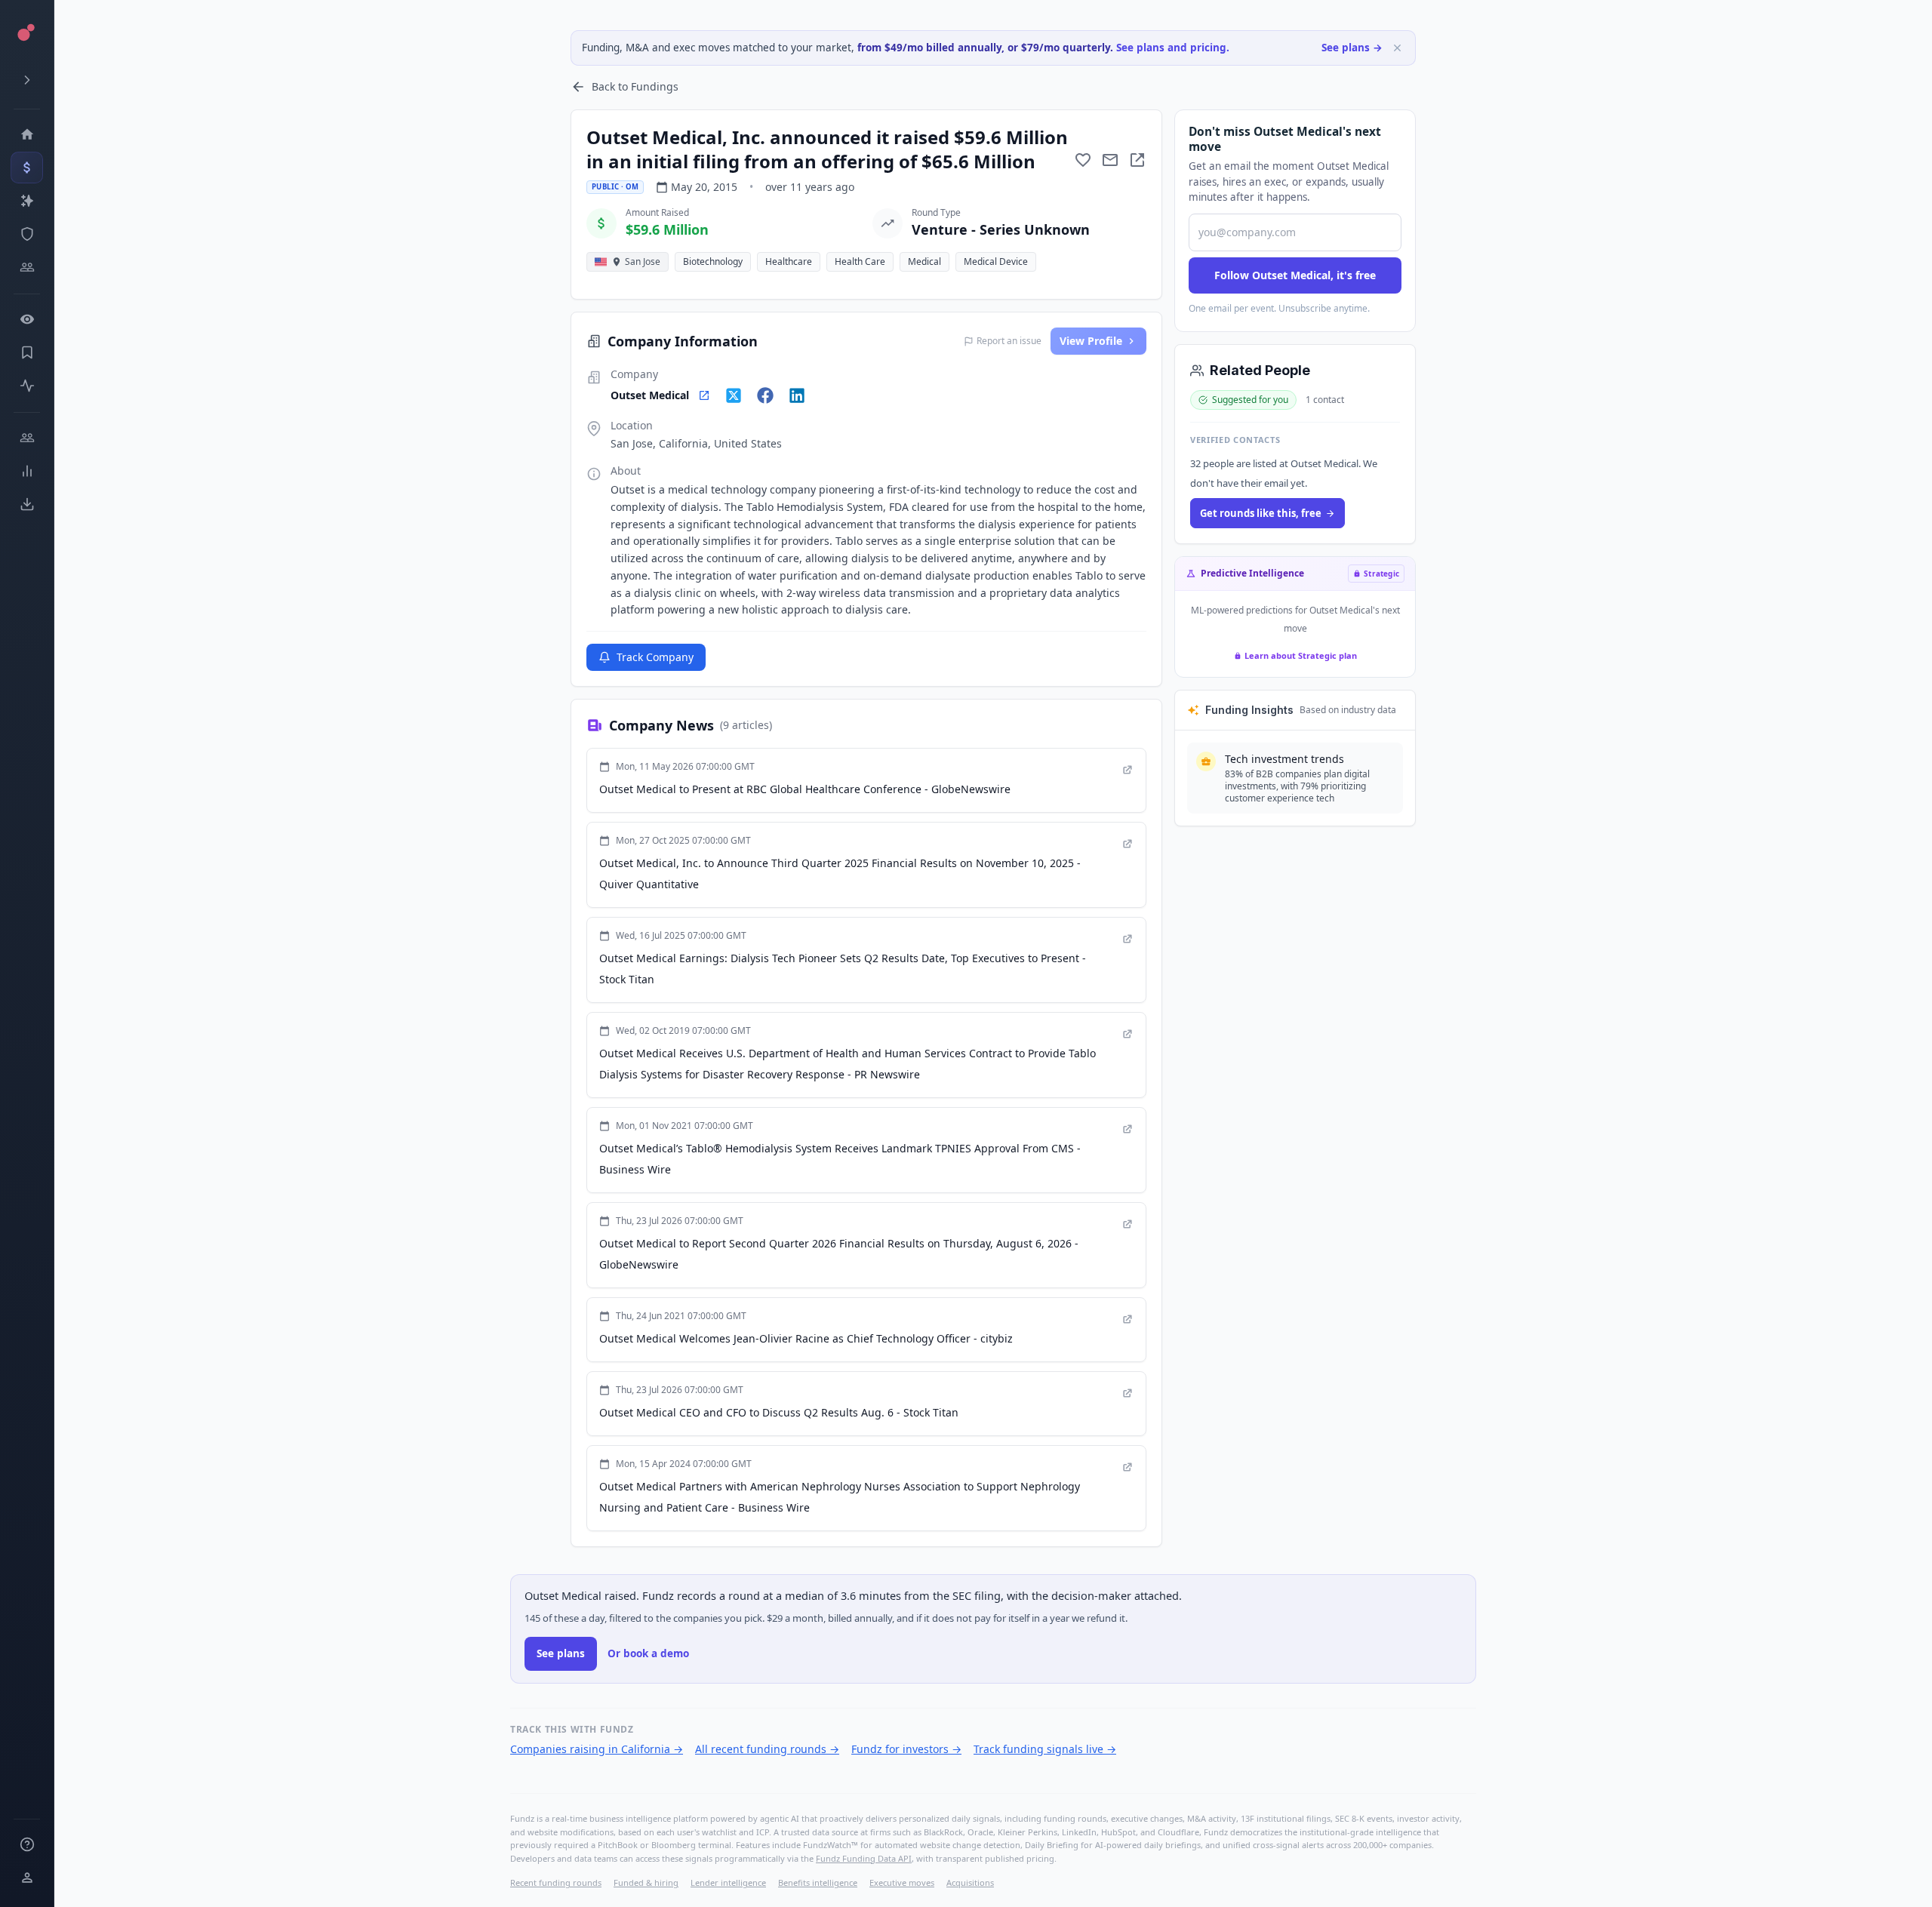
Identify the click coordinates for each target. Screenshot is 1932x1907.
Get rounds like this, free (1261, 513)
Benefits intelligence (818, 1882)
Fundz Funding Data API (864, 1858)
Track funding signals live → (1045, 1749)
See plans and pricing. (1173, 48)
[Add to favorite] (1083, 160)
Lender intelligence (728, 1882)
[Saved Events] (27, 352)
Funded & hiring (646, 1882)
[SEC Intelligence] (27, 234)
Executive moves (902, 1882)
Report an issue (1009, 341)
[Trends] (27, 471)
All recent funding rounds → (767, 1749)
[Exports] (27, 504)
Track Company (655, 657)
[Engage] (27, 438)
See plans (561, 1653)
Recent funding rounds (556, 1882)
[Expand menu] (27, 80)
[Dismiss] (1397, 48)
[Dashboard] (27, 134)
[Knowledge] (27, 1844)
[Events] (27, 168)
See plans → (1352, 48)
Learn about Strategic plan (1301, 655)
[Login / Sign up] (27, 1878)
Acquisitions (970, 1882)
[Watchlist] (27, 319)
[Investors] (27, 267)
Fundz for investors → (906, 1749)
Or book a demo (648, 1653)
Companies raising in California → (597, 1749)
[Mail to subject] (1110, 160)
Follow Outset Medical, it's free (1295, 275)
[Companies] (27, 201)
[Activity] (27, 386)
